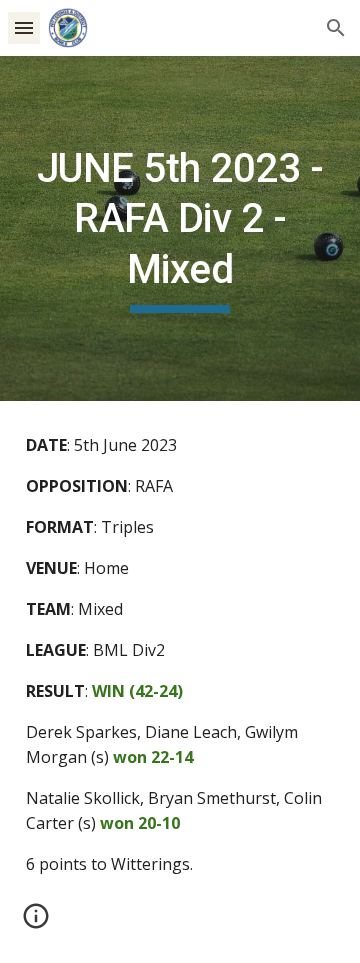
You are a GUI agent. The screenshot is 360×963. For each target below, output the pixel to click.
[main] (180, 228)
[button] (24, 27)
